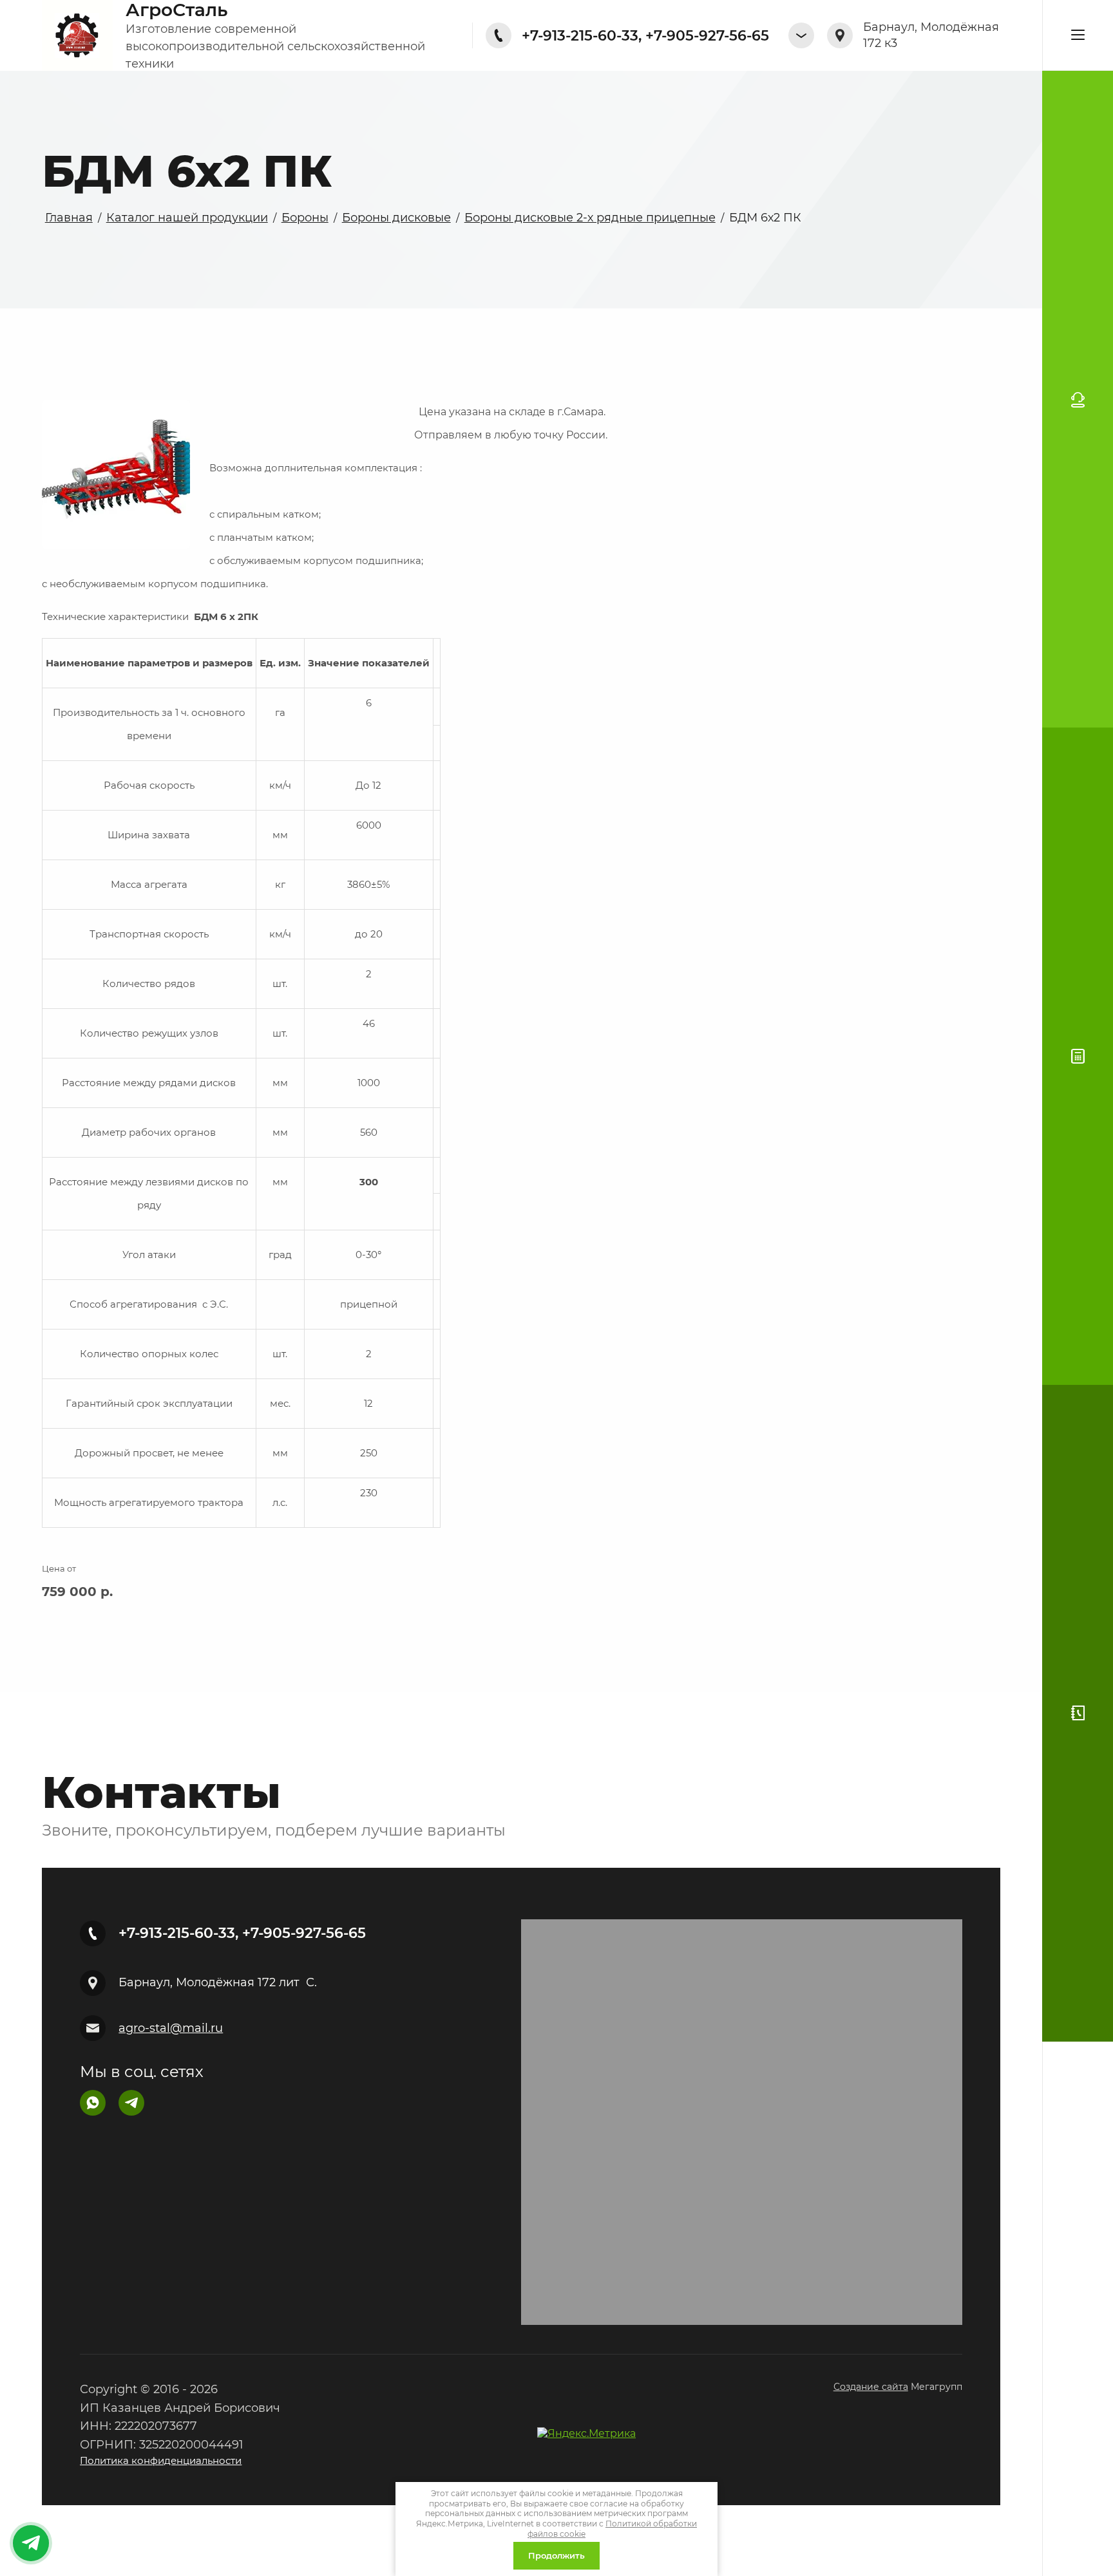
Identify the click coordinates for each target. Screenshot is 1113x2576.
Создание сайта (871, 2387)
